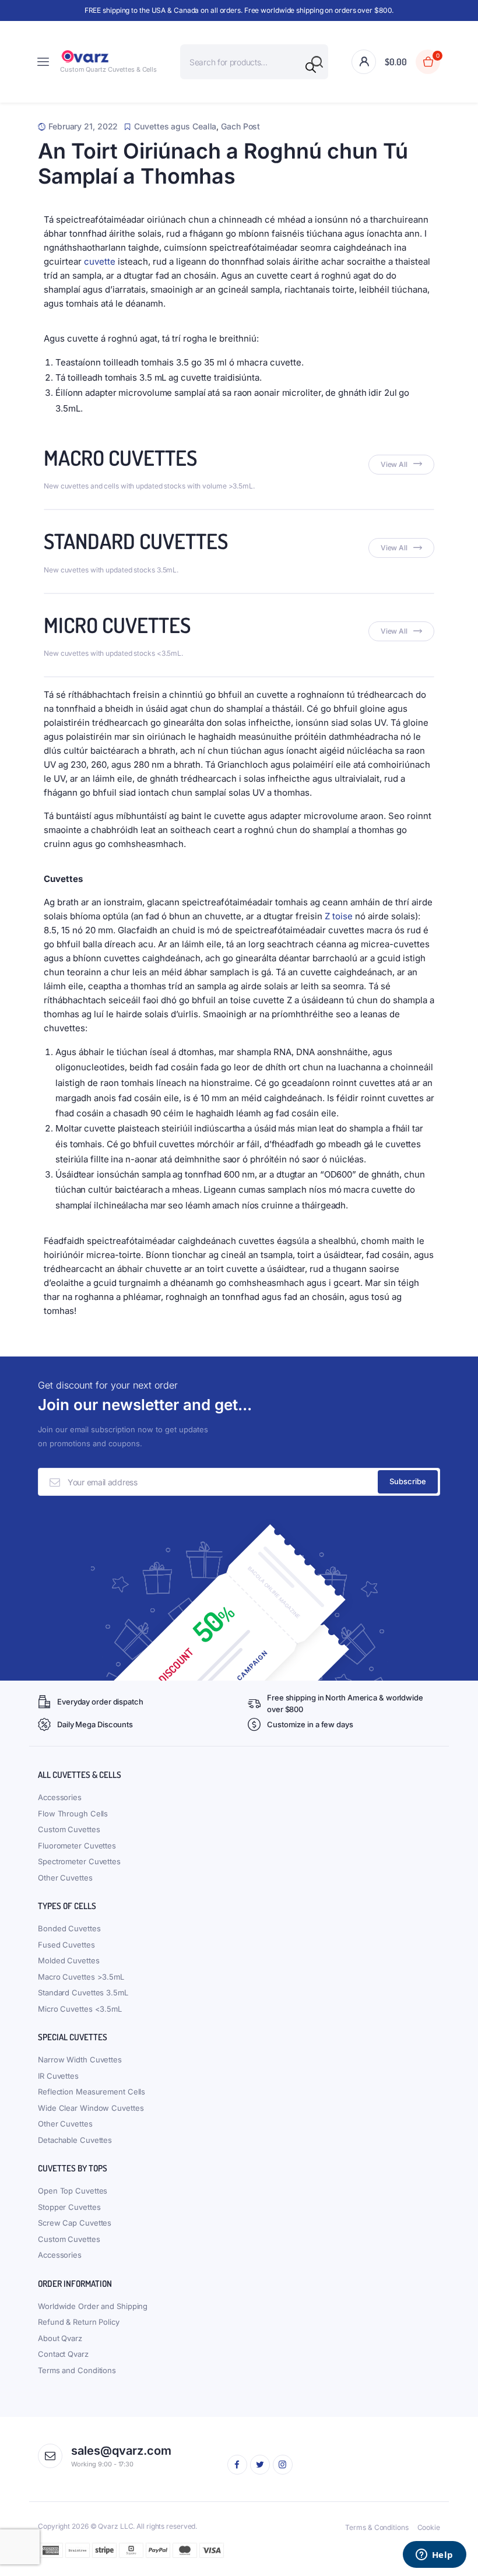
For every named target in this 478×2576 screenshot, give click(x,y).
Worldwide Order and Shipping (93, 2306)
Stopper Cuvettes (69, 2207)
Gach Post (240, 126)
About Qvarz (60, 2338)
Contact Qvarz (63, 2354)
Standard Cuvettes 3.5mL (83, 1992)
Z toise (339, 916)
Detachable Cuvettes (75, 2140)
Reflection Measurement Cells (92, 2092)
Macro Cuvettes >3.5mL (81, 1977)
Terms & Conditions (377, 2527)
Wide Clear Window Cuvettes (91, 2108)
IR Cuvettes (58, 2076)
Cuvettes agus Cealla (175, 126)
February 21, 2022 (83, 126)
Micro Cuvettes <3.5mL (80, 2009)
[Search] (311, 68)
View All (394, 464)
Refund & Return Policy (79, 2322)
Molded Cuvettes (69, 1960)
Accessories (60, 1797)
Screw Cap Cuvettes (75, 2223)
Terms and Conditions (77, 2370)
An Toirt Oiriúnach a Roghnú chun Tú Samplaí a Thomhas (223, 164)
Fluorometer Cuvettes (77, 1846)
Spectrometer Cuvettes (79, 1861)
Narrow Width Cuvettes (80, 2060)
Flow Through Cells (73, 1814)
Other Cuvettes (65, 1878)
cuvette (100, 261)
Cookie (429, 2527)
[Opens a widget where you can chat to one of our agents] (434, 2556)
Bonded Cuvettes (69, 1928)
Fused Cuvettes (66, 1945)
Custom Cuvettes (69, 1829)
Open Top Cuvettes (73, 2191)
